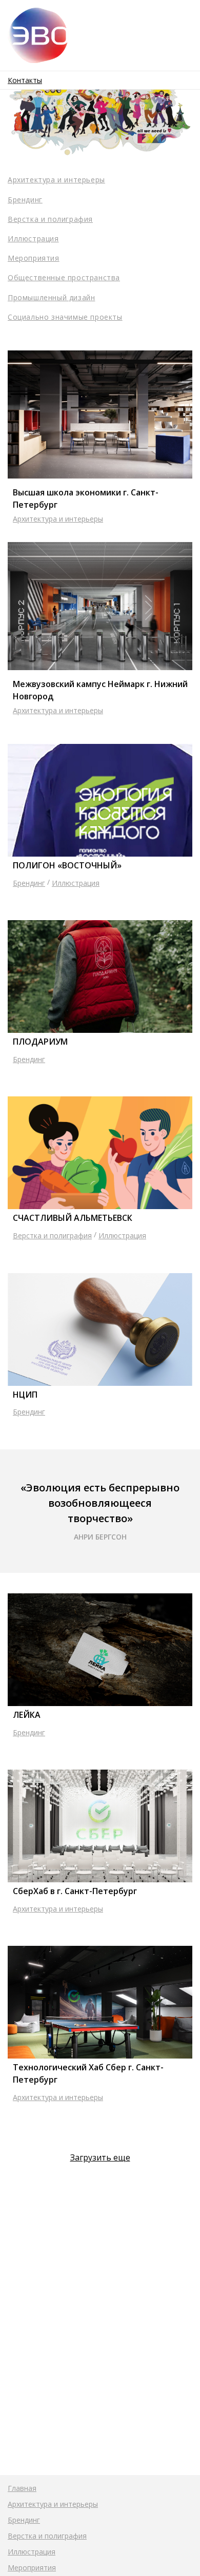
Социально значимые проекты (65, 317)
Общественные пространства (64, 277)
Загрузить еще (100, 2157)
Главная (22, 2488)
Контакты (25, 80)
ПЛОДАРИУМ (40, 1042)
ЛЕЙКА (27, 1715)
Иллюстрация (33, 238)
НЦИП (25, 1395)
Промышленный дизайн (51, 297)
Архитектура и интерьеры (56, 180)
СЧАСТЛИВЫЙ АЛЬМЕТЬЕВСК (73, 1218)
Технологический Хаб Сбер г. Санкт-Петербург (88, 2073)
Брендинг (25, 200)
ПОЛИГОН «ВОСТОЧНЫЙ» (67, 865)
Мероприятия (34, 258)
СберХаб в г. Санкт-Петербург (75, 1891)
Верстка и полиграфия (50, 219)
